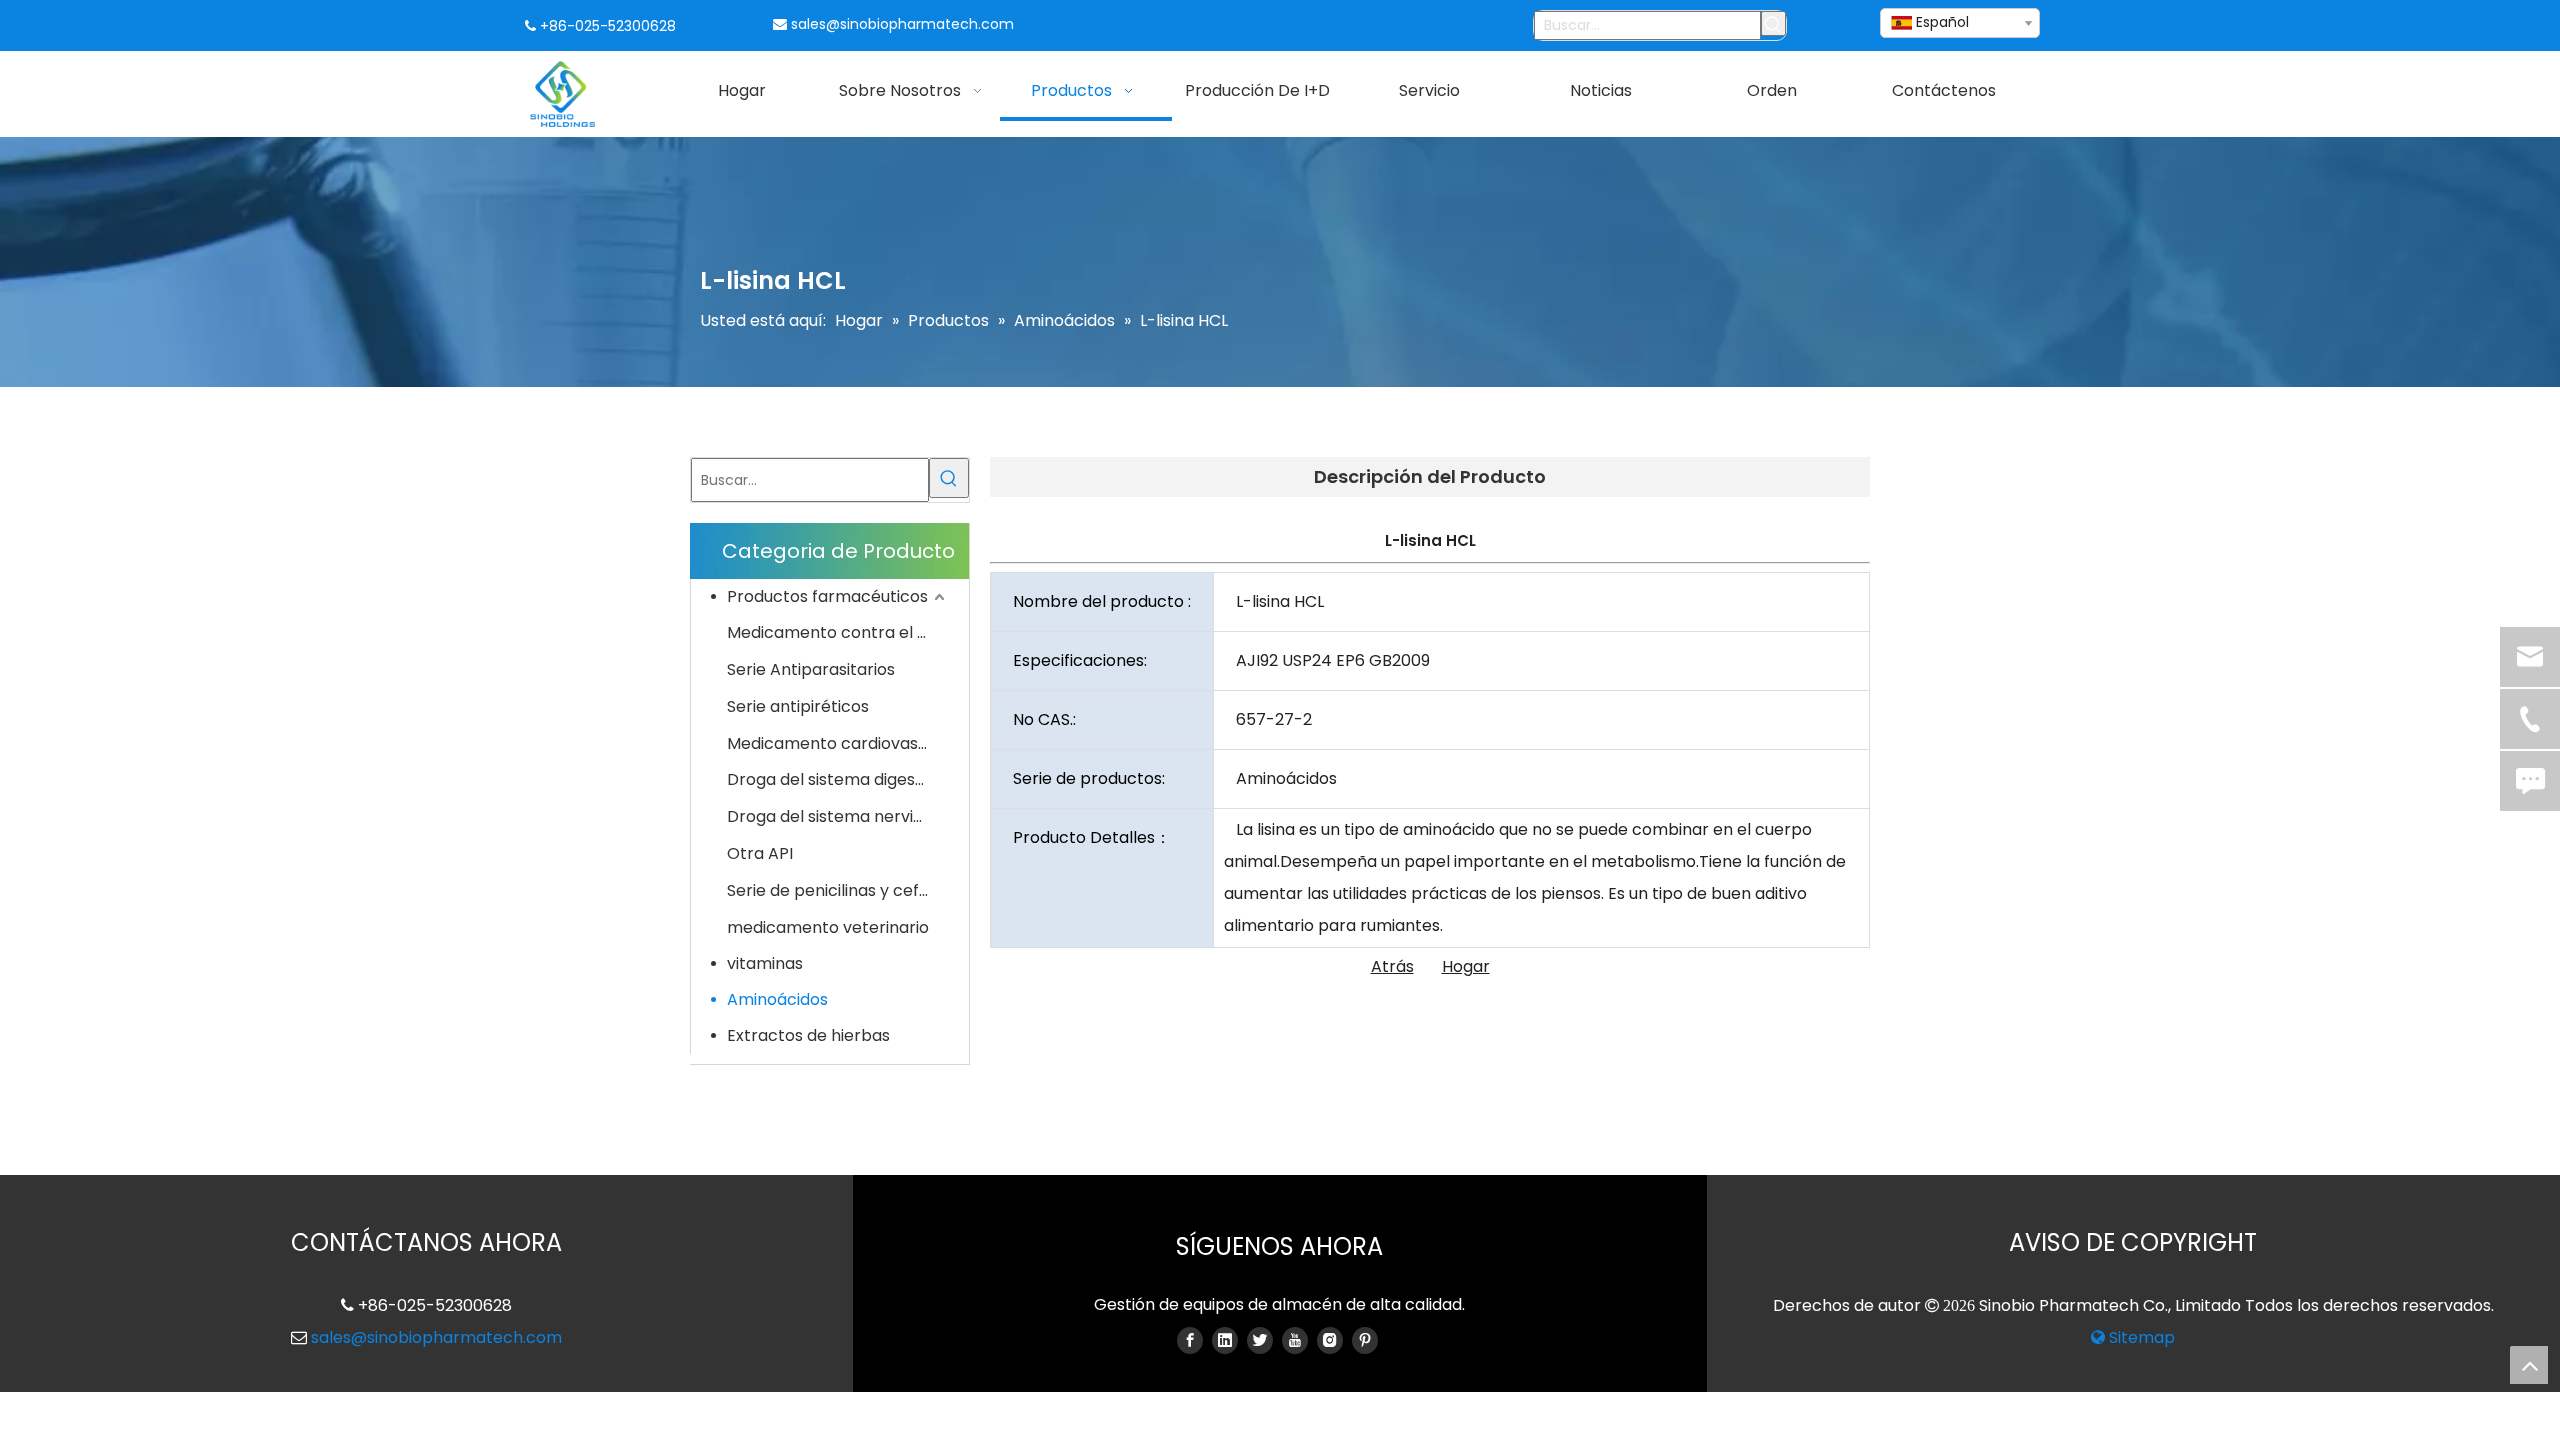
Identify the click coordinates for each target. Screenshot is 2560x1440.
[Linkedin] (1225, 1340)
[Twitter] (1260, 1340)
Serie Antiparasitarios (811, 669)
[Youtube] (1295, 1340)
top (2529, 1365)
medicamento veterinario (828, 927)
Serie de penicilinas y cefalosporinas (838, 890)
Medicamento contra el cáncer (838, 632)
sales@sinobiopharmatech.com (902, 24)
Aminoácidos (777, 999)
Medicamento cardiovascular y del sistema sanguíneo (838, 743)
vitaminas (765, 963)
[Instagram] (1330, 1340)
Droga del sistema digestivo (835, 779)
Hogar (1466, 966)
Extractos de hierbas (808, 1035)
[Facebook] (1190, 1340)
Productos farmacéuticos (827, 596)
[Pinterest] (1365, 1340)
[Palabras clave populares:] (1773, 23)
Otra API (760, 853)
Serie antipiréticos (798, 706)
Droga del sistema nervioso (834, 816)
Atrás (1392, 966)
